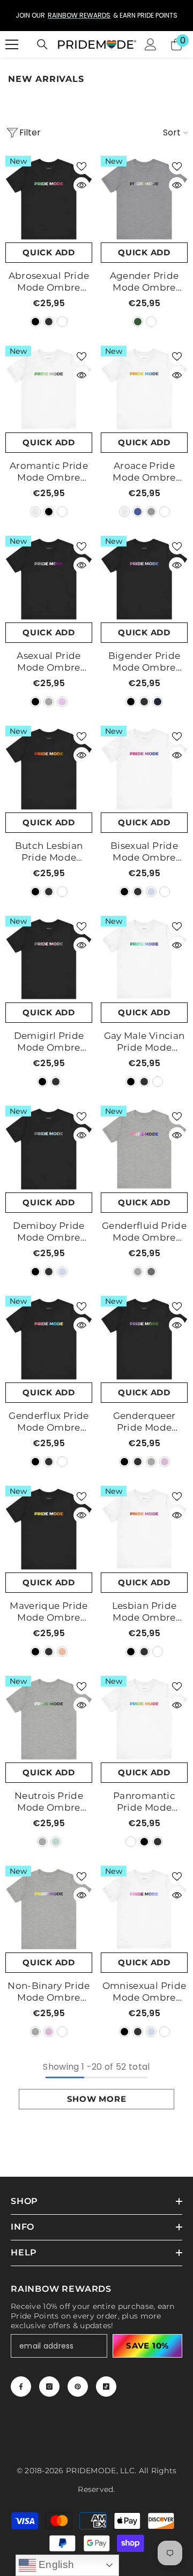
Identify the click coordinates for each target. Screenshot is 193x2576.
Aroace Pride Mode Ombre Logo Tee (144, 472)
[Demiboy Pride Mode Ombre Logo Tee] (49, 1149)
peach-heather (62, 1652)
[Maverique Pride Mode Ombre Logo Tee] (49, 1529)
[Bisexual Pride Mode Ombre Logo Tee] (144, 769)
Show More (97, 2099)
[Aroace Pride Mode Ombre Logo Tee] (144, 389)
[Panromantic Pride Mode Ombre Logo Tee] (144, 1719)
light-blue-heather (151, 892)
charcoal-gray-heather (49, 322)
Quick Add (49, 252)
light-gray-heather (49, 702)
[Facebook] (21, 2387)
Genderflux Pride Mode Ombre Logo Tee (49, 1422)
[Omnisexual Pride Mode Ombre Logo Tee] (144, 1909)
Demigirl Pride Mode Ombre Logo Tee (49, 1042)
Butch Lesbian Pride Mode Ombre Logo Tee (49, 852)
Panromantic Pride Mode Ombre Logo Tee (144, 1802)
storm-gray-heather (151, 512)
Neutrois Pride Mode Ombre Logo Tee (49, 1802)
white (62, 322)
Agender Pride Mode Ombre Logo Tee (144, 282)
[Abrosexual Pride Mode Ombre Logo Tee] (49, 199)
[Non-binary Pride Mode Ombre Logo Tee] (49, 1909)
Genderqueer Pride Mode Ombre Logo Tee (144, 1422)
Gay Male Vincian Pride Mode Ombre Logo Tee (144, 1042)
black (35, 322)
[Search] (42, 44)
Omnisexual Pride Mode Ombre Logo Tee (144, 1992)
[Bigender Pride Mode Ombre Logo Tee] (144, 579)
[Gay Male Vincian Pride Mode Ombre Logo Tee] (144, 959)
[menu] (12, 44)
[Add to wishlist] (81, 166)
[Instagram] (49, 2387)
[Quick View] (81, 185)
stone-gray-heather (151, 1272)
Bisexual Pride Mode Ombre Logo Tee (144, 852)
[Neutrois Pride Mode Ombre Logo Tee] (49, 1719)
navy (158, 702)
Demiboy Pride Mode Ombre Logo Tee (49, 1232)
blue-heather (138, 512)
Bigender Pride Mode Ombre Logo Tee (144, 662)
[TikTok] (106, 2387)
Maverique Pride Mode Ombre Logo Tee (49, 1612)
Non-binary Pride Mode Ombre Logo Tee (49, 1992)
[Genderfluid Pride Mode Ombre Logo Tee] (144, 1149)
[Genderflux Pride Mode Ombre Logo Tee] (49, 1339)
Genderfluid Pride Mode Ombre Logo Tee (144, 1232)
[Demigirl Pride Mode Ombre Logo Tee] (49, 959)
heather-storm (151, 322)
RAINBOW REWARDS (39, 15)
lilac (165, 1462)
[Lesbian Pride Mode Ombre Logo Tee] (144, 1529)
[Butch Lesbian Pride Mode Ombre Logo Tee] (49, 769)
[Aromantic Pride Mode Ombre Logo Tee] (49, 389)
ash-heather (35, 512)
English (55, 2564)
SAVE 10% (147, 2346)
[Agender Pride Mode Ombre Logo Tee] (144, 199)
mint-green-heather (56, 1842)
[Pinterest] (78, 2387)
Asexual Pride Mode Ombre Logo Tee (49, 662)
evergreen (138, 322)
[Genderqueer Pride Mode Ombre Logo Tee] (144, 1339)
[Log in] (151, 44)
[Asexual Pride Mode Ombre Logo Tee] (49, 579)
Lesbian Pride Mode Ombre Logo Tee (144, 1612)
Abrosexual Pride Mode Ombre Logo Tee (49, 282)
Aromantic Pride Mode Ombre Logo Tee (49, 472)
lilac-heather (62, 702)
